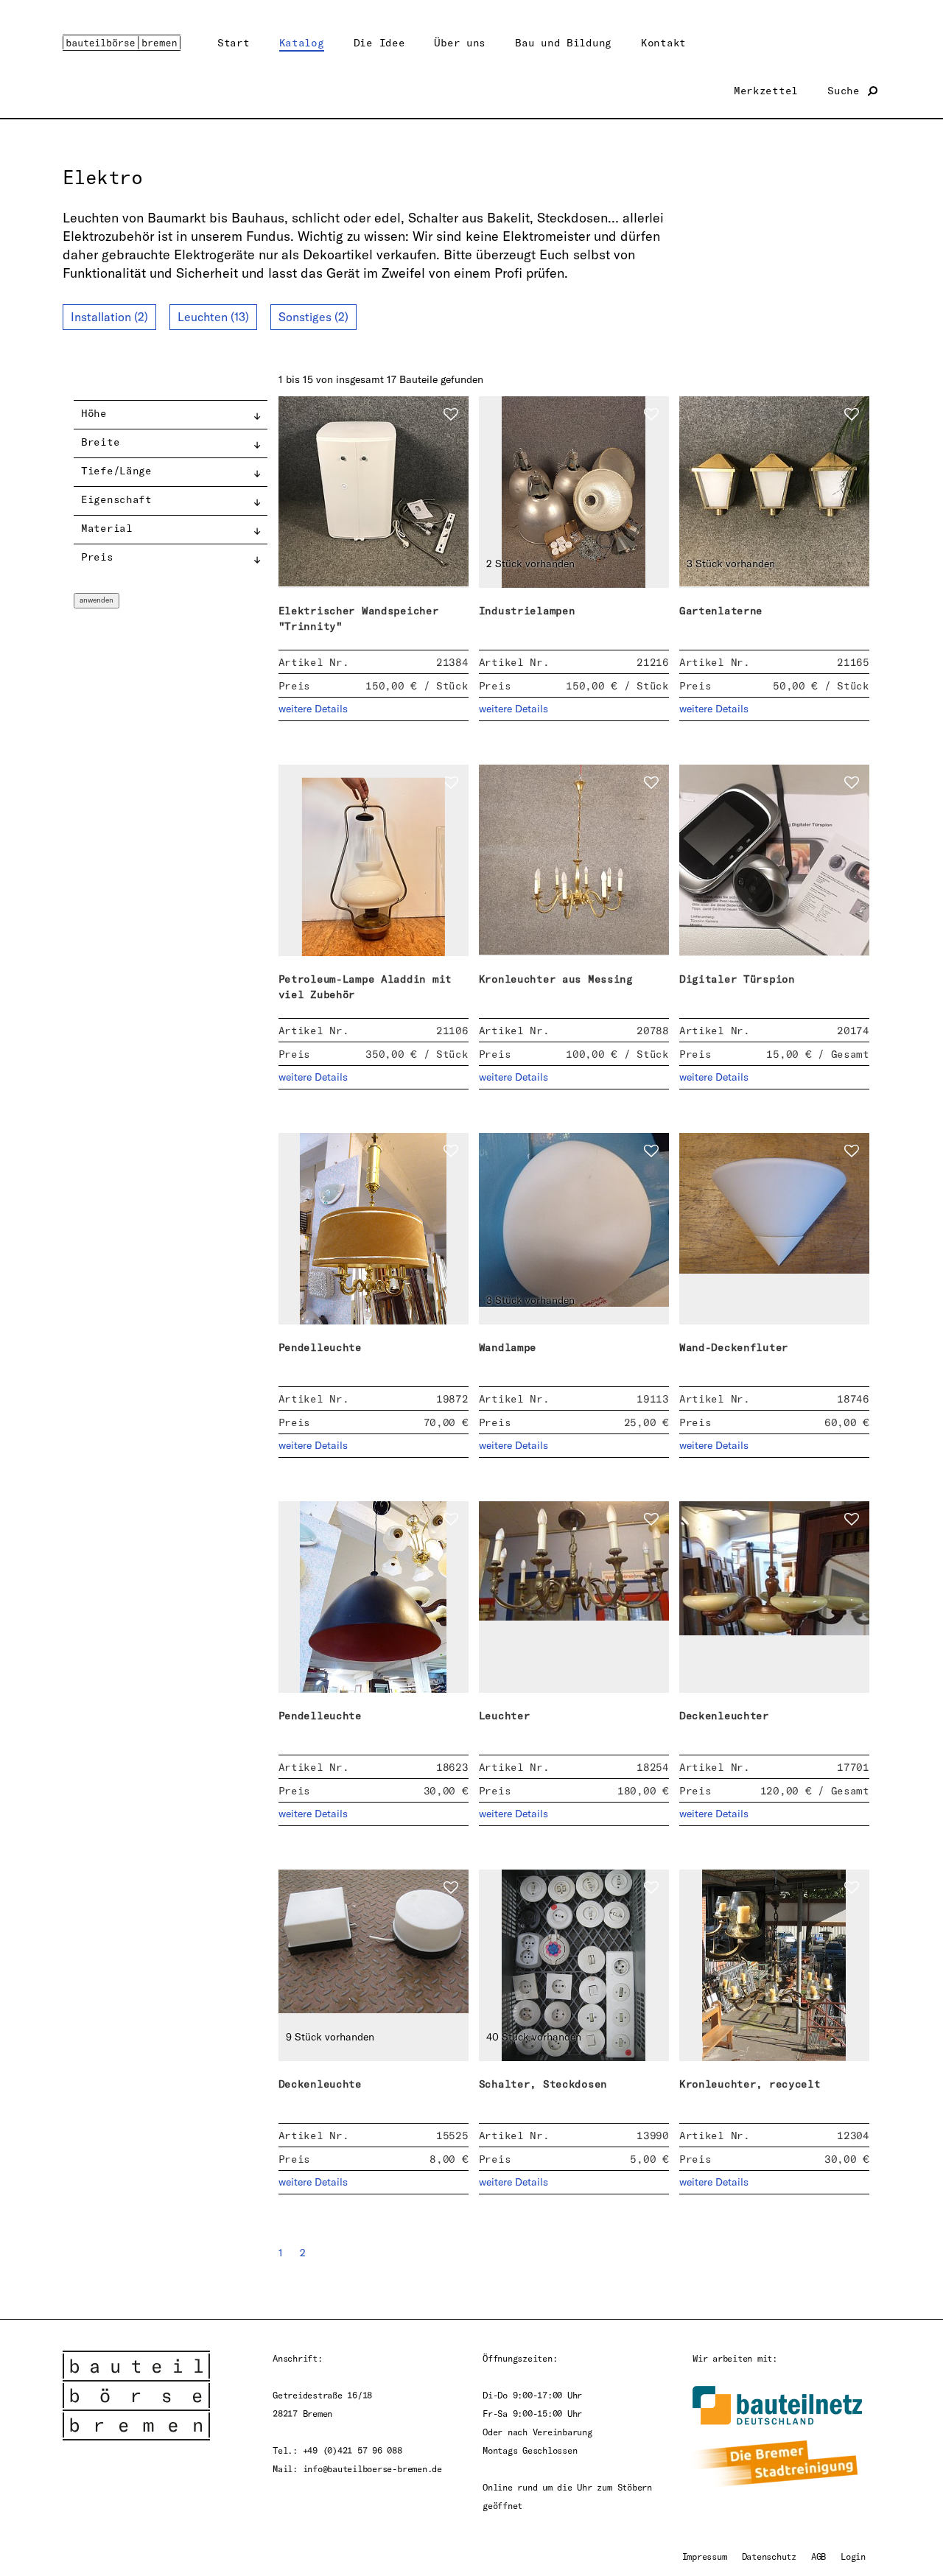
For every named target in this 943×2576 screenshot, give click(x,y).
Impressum (705, 2556)
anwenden (97, 600)
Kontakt (663, 42)
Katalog (302, 42)
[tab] (171, 415)
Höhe (94, 413)
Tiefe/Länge (116, 470)
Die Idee (379, 42)
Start (234, 42)
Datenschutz (769, 2556)
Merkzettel (766, 90)
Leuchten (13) (213, 317)
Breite (100, 442)
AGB (818, 2556)
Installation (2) (109, 317)
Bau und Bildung (563, 42)
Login (853, 2556)
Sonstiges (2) (313, 317)
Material (107, 528)
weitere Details (313, 709)
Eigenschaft (116, 499)
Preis (97, 557)
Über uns (460, 42)
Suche (846, 90)
